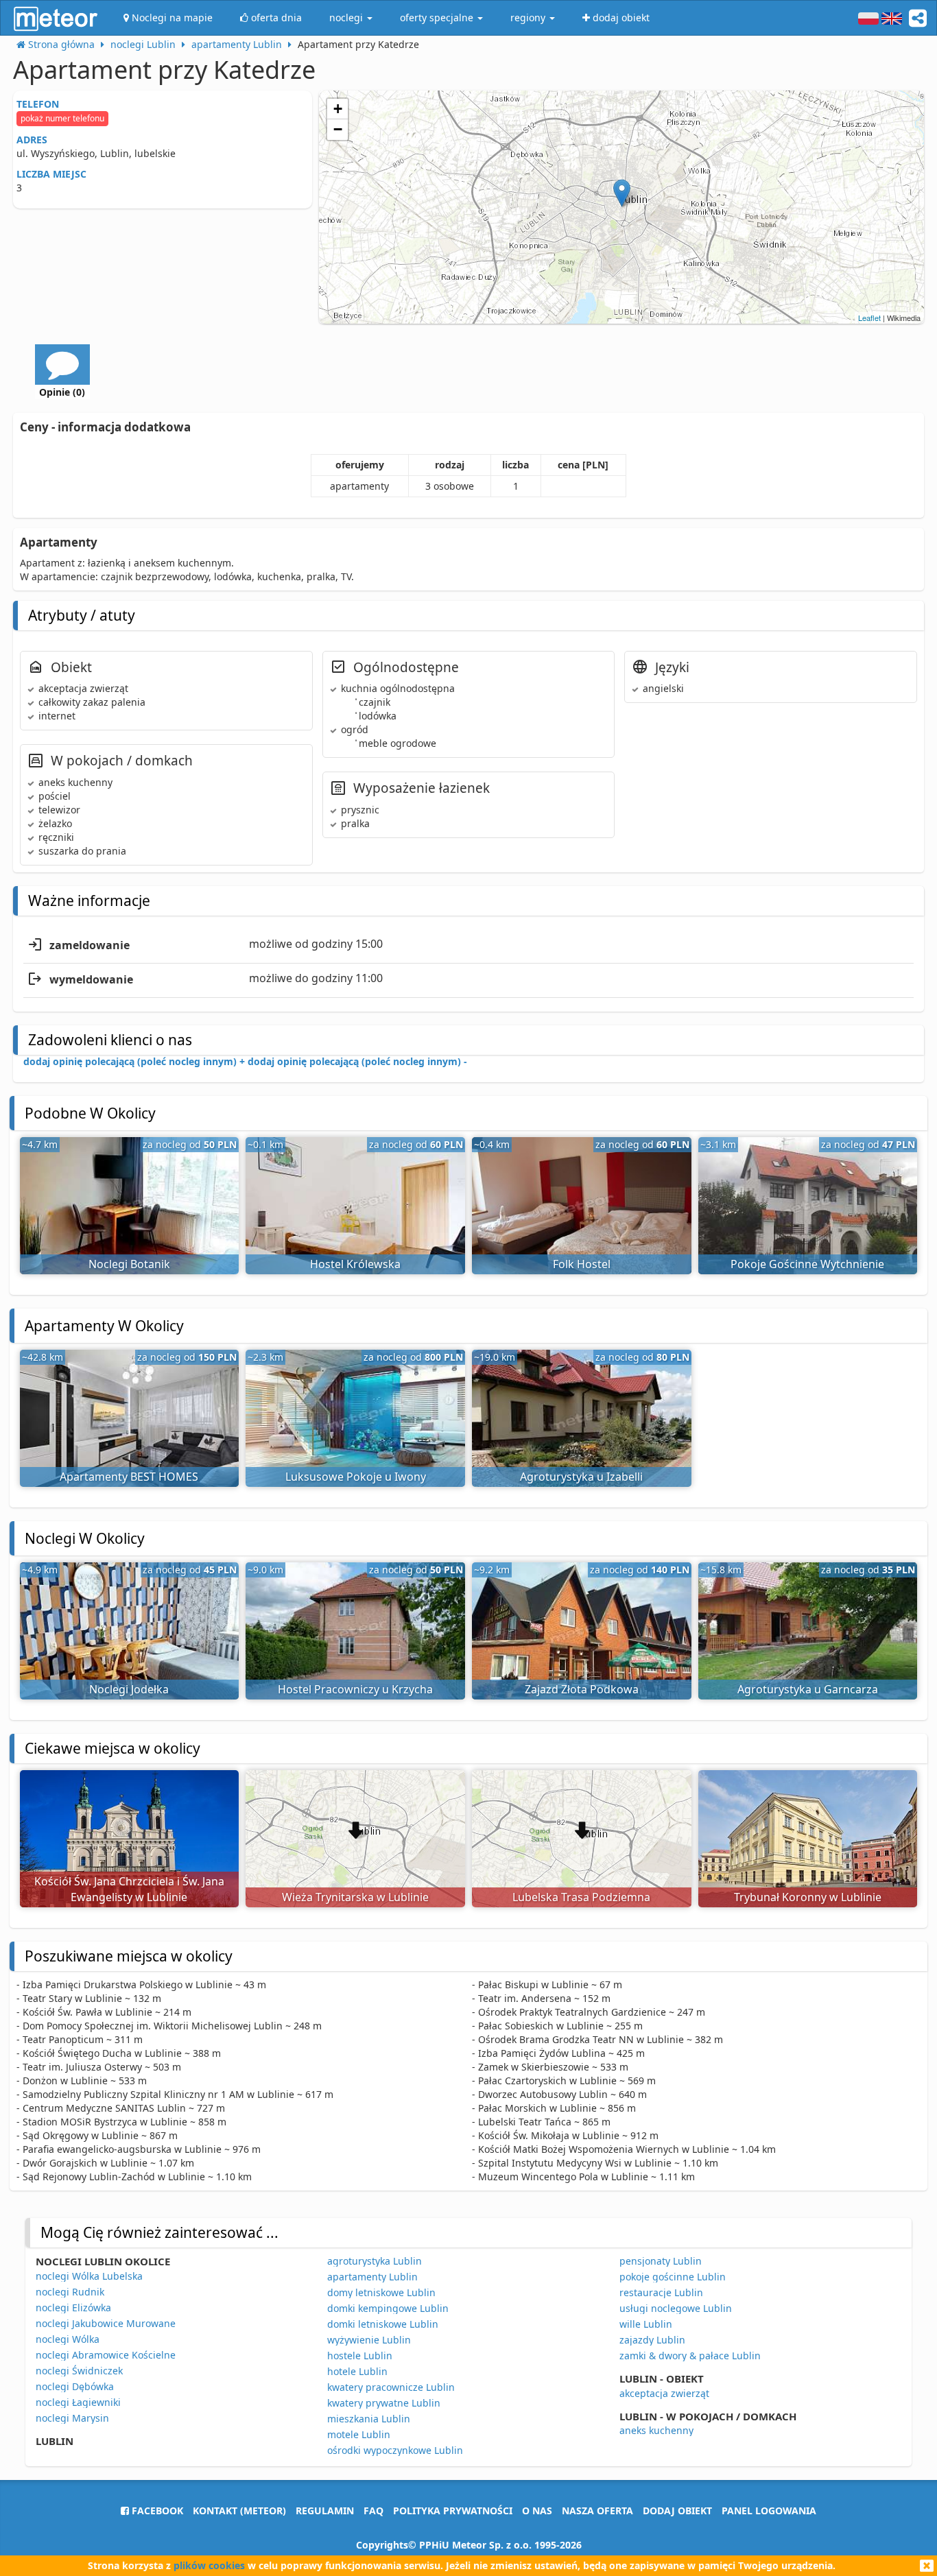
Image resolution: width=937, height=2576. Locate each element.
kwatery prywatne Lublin (384, 2403)
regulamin (325, 2511)
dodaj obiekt (677, 2511)
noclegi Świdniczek (79, 2371)
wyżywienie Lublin (369, 2340)
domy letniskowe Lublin (381, 2292)
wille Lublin (646, 2324)
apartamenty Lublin (372, 2277)
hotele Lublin (357, 2371)
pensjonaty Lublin (661, 2261)
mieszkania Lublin (369, 2419)
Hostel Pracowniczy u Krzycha (355, 1689)
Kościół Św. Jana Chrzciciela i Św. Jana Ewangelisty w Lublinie (129, 1889)
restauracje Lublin (661, 2292)
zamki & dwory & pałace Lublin (690, 2356)
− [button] (338, 129)
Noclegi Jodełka (129, 1689)
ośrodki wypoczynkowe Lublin (395, 2450)
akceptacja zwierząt (664, 2393)
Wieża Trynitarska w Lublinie (355, 1897)
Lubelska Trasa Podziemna (581, 1897)
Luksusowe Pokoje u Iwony (356, 1477)
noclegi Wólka (68, 2339)
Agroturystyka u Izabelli (581, 1477)
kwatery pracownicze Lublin (391, 2387)
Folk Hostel (582, 1264)
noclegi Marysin (72, 2418)
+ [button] (338, 109)
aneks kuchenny (656, 2430)
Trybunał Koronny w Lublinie (808, 1897)
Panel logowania (769, 2511)
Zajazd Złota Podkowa (582, 1689)
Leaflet (869, 318)
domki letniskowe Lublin (383, 2324)
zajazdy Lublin (652, 2340)
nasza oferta (597, 2511)
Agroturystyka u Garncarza (808, 1689)
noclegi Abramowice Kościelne (106, 2355)
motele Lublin (359, 2434)
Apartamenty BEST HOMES (129, 1477)
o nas (537, 2511)
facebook (156, 2511)
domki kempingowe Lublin (388, 2308)
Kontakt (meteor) (239, 2511)
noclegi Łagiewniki (78, 2402)
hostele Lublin (360, 2356)
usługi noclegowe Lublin (676, 2308)
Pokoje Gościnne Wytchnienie (807, 1264)
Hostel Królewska (355, 1264)
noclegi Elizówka (73, 2307)
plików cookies (209, 2565)
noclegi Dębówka (75, 2386)
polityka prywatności (453, 2511)
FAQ (373, 2511)
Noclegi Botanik (129, 1264)
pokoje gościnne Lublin (673, 2277)
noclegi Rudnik (70, 2292)
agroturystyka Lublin (375, 2261)
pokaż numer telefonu (62, 118)
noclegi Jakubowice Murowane (106, 2323)
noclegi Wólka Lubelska (89, 2276)
